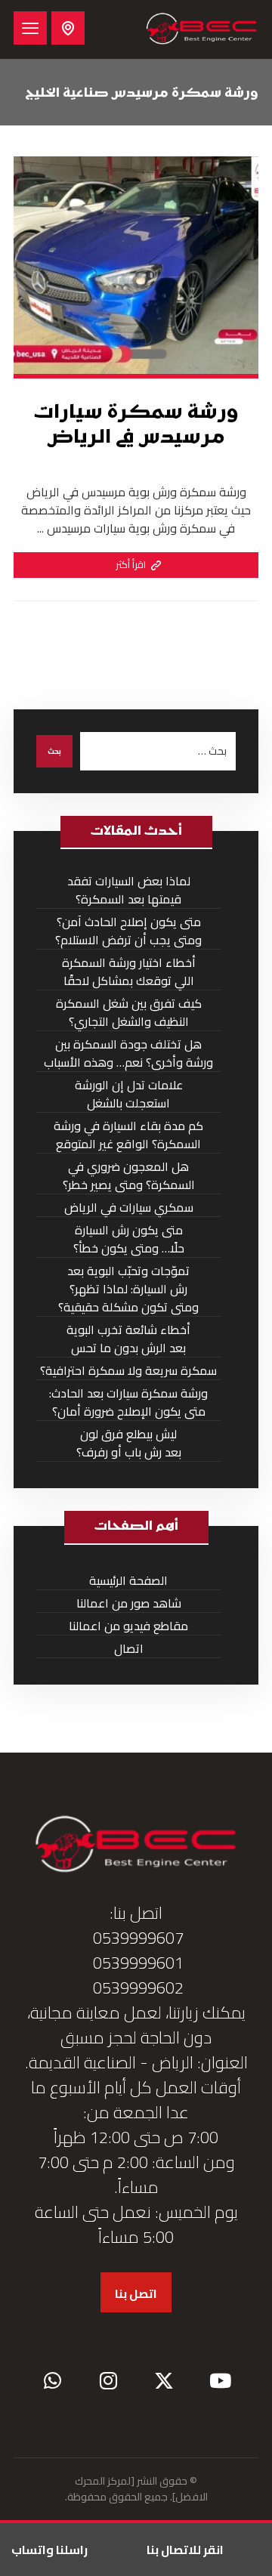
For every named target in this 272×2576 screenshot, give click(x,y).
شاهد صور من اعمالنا (129, 1603)
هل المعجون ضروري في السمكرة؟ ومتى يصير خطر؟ (129, 1176)
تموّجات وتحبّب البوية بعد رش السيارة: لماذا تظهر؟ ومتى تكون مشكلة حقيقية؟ (128, 1289)
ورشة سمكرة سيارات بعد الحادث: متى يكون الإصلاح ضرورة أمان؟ (128, 1402)
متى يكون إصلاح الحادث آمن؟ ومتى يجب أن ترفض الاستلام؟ (128, 931)
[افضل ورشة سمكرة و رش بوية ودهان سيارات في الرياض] (202, 29)
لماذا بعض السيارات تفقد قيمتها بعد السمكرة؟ (129, 890)
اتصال (129, 1649)
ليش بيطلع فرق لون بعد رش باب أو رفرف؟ (129, 1443)
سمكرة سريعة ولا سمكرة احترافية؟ (128, 1371)
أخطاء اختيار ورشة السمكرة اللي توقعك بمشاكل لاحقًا (129, 972)
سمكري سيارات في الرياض (129, 1208)
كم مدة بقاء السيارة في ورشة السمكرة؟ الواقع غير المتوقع (128, 1135)
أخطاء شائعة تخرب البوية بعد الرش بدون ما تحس (128, 1339)
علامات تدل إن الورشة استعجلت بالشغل (129, 1094)
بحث (54, 751)
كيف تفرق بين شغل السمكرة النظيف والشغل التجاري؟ (129, 1013)
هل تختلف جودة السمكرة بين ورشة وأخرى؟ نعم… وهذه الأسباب (128, 1053)
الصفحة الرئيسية (128, 1581)
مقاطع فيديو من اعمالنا (128, 1626)
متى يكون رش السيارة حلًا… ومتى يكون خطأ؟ (129, 1239)
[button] (30, 28)
